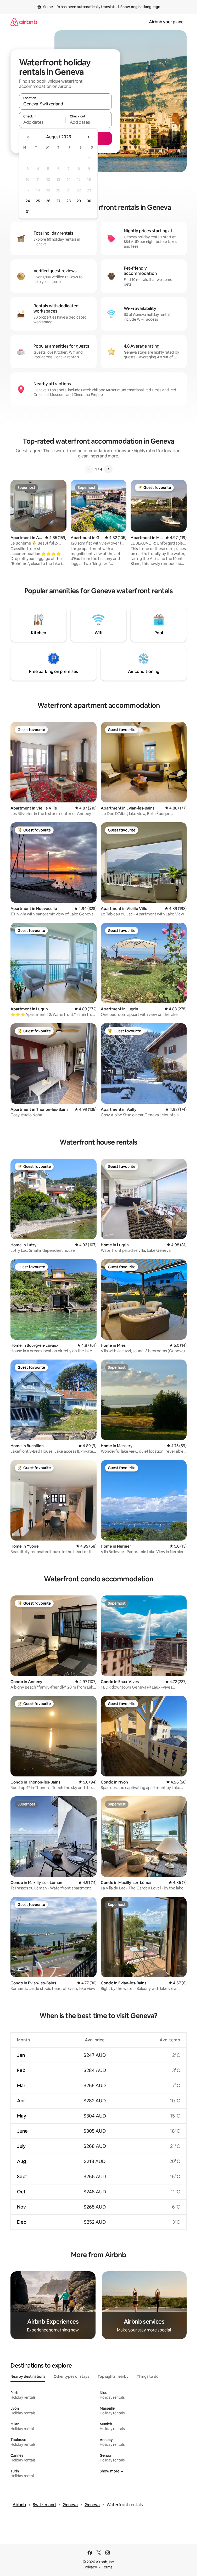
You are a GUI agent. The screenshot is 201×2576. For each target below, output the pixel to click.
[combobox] (65, 104)
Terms (107, 2567)
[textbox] (42, 122)
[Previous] (89, 469)
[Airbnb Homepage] (24, 22)
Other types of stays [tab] (71, 2376)
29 (79, 201)
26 (48, 201)
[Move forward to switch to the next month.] (88, 137)
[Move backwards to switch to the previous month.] (28, 137)
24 (28, 201)
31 (28, 212)
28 (69, 201)
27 (58, 201)
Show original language (140, 7)
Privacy (91, 2567)
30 (89, 201)
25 (38, 201)
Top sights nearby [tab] (113, 2376)
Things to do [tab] (148, 2376)
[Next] (108, 469)
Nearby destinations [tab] (28, 2376)
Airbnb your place (166, 22)
